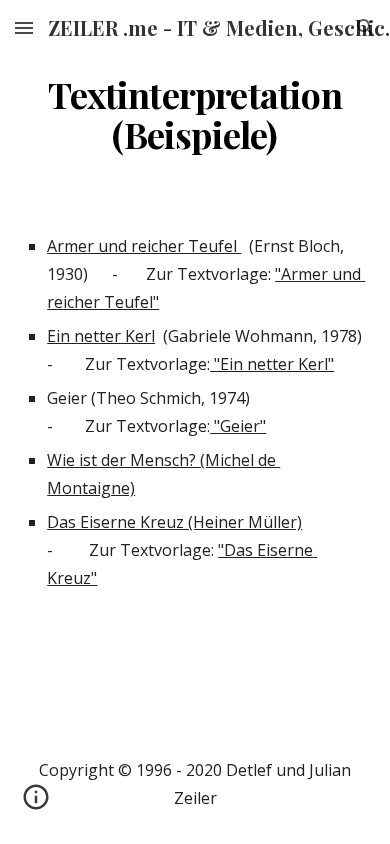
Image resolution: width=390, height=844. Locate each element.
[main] (195, 115)
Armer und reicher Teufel (144, 246)
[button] (24, 27)
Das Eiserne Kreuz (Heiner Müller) (174, 522)
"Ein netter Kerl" (272, 364)
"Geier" (238, 426)
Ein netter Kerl (101, 336)
